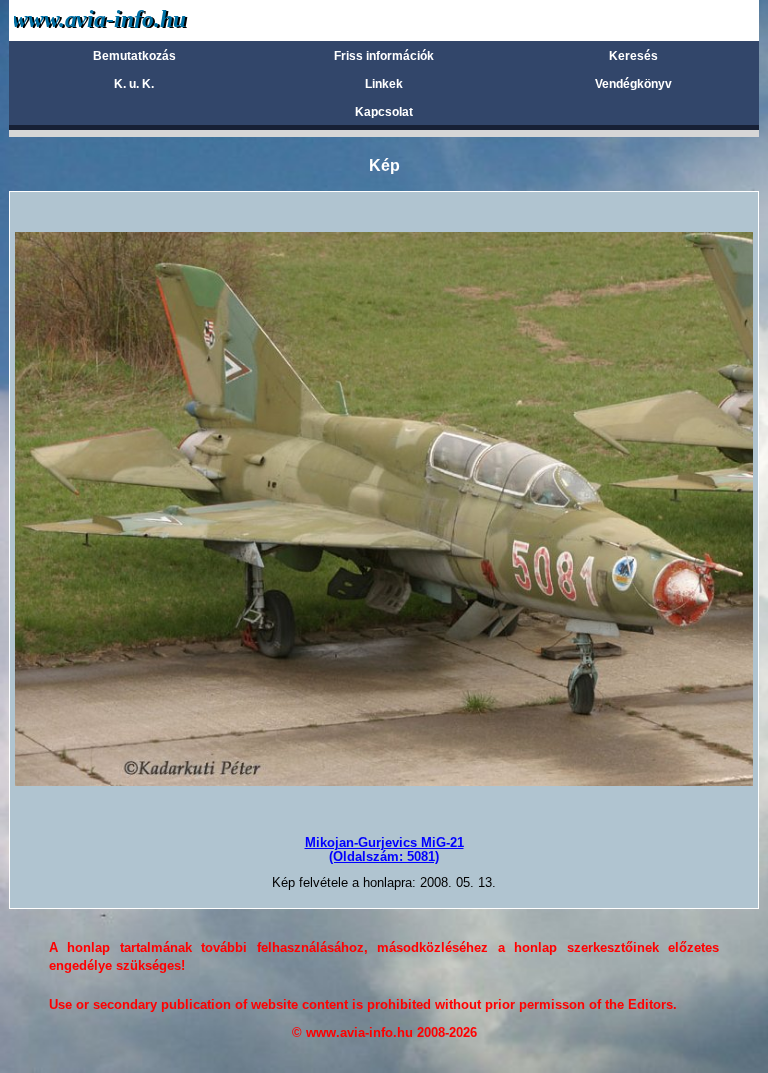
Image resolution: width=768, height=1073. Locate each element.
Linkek (384, 84)
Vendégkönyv (633, 84)
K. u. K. (134, 84)
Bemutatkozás (134, 56)
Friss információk (384, 56)
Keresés (633, 56)
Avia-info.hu (135, 19)
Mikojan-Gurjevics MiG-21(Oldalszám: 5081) (384, 849)
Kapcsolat (384, 112)
